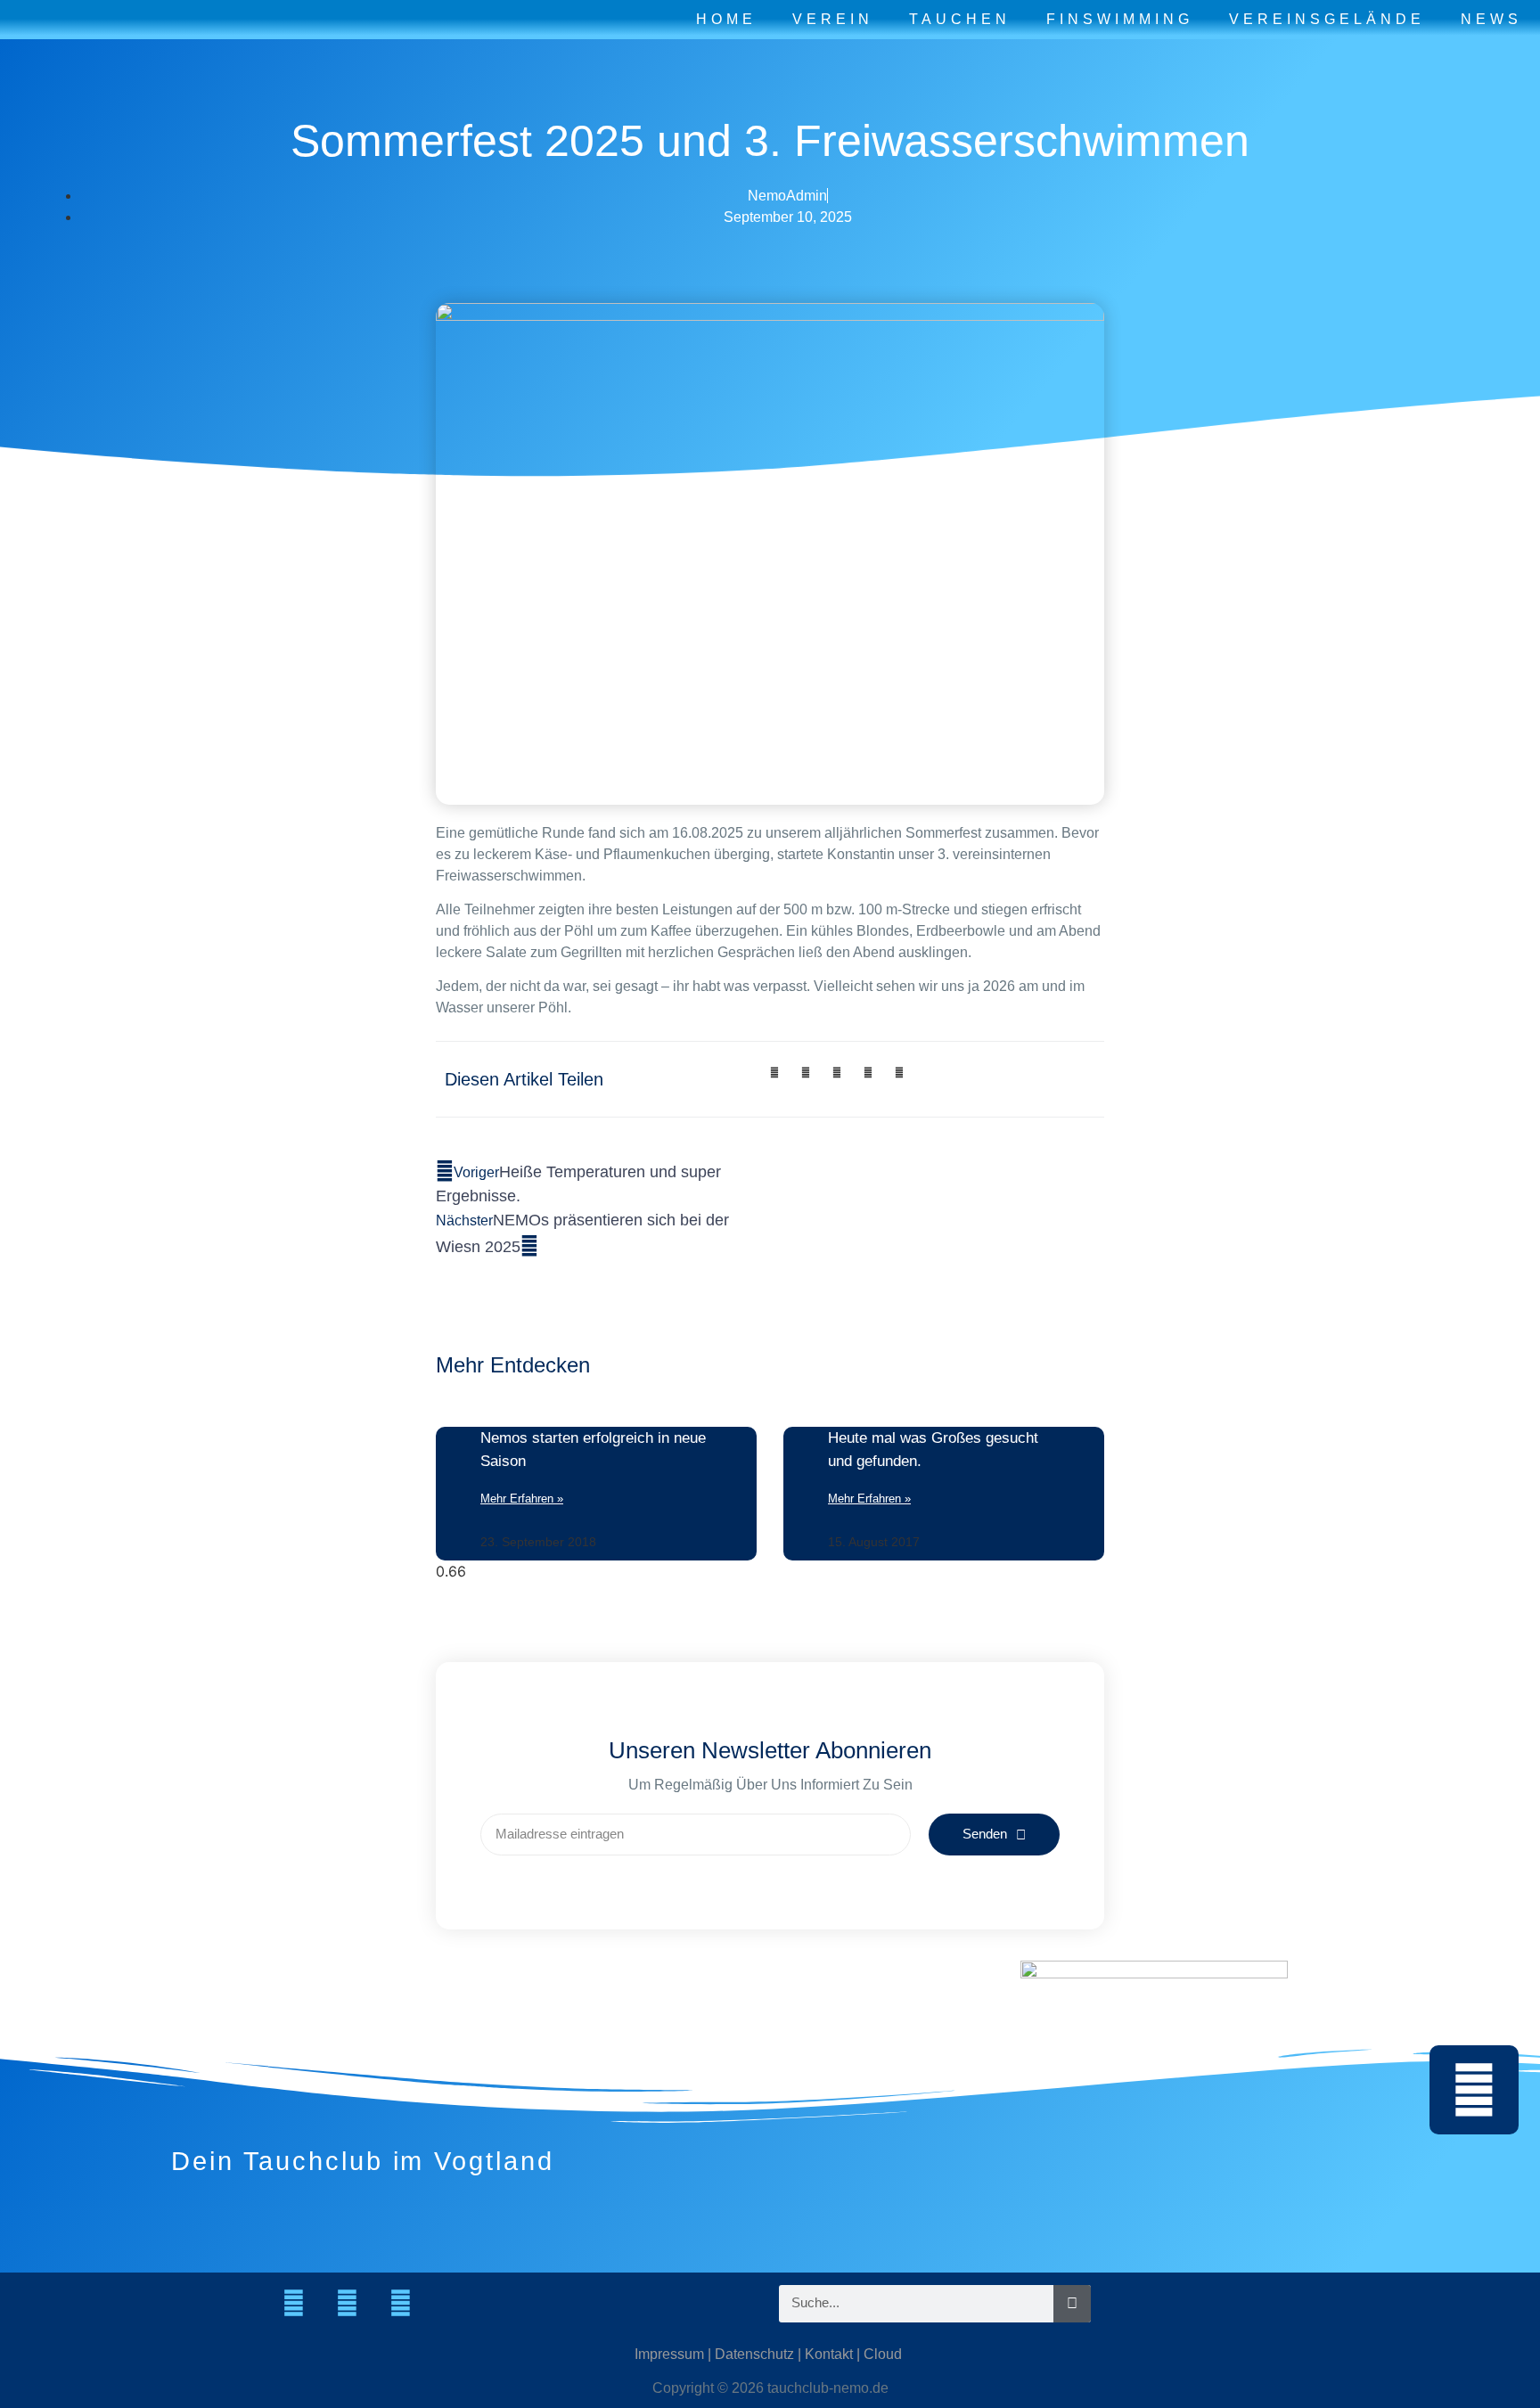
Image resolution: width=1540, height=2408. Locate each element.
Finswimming (1120, 19)
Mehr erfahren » (522, 1499)
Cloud (883, 2354)
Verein (833, 19)
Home (726, 19)
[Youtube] (400, 2304)
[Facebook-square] (347, 2304)
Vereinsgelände (1327, 19)
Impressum (669, 2354)
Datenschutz (754, 2354)
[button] (774, 1073)
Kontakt (829, 2354)
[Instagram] (293, 2304)
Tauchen (960, 19)
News (1491, 19)
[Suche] (1072, 2304)
